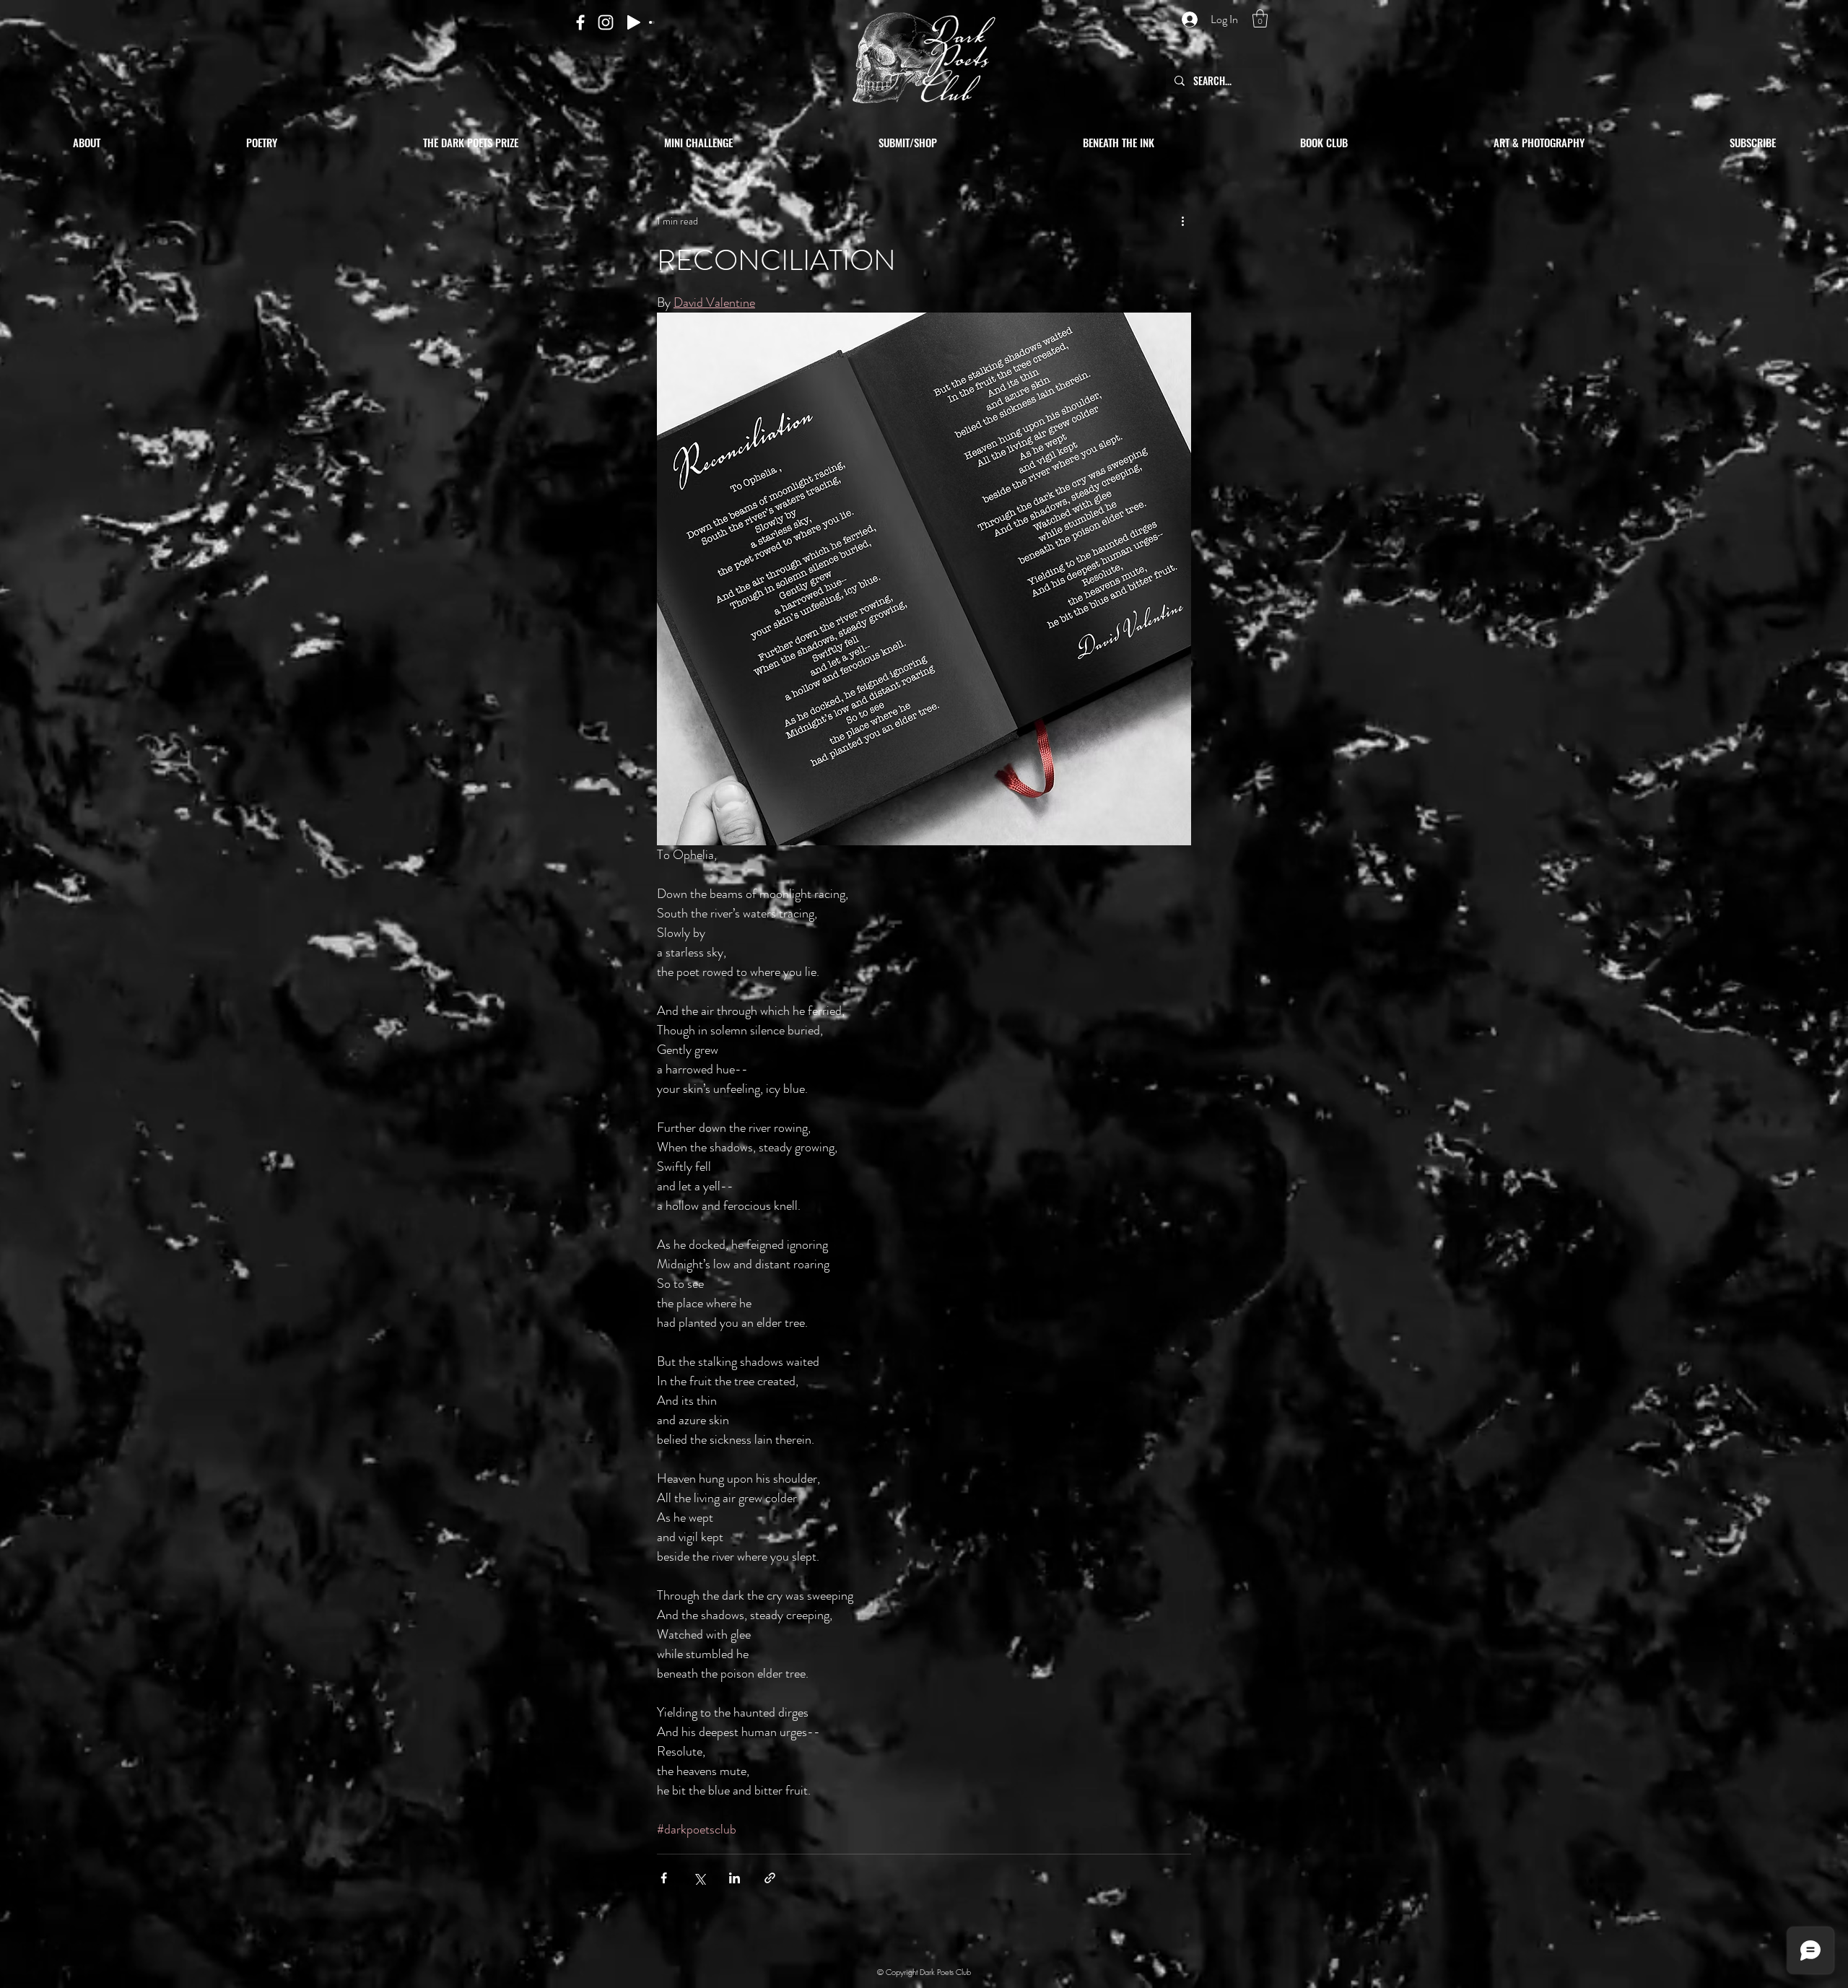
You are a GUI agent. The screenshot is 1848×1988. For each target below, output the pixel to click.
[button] (1260, 18)
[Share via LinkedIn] (735, 1878)
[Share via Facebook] (664, 1878)
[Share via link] (770, 1878)
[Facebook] (580, 22)
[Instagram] (606, 22)
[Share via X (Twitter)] (699, 1878)
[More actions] (1182, 221)
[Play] (634, 22)
